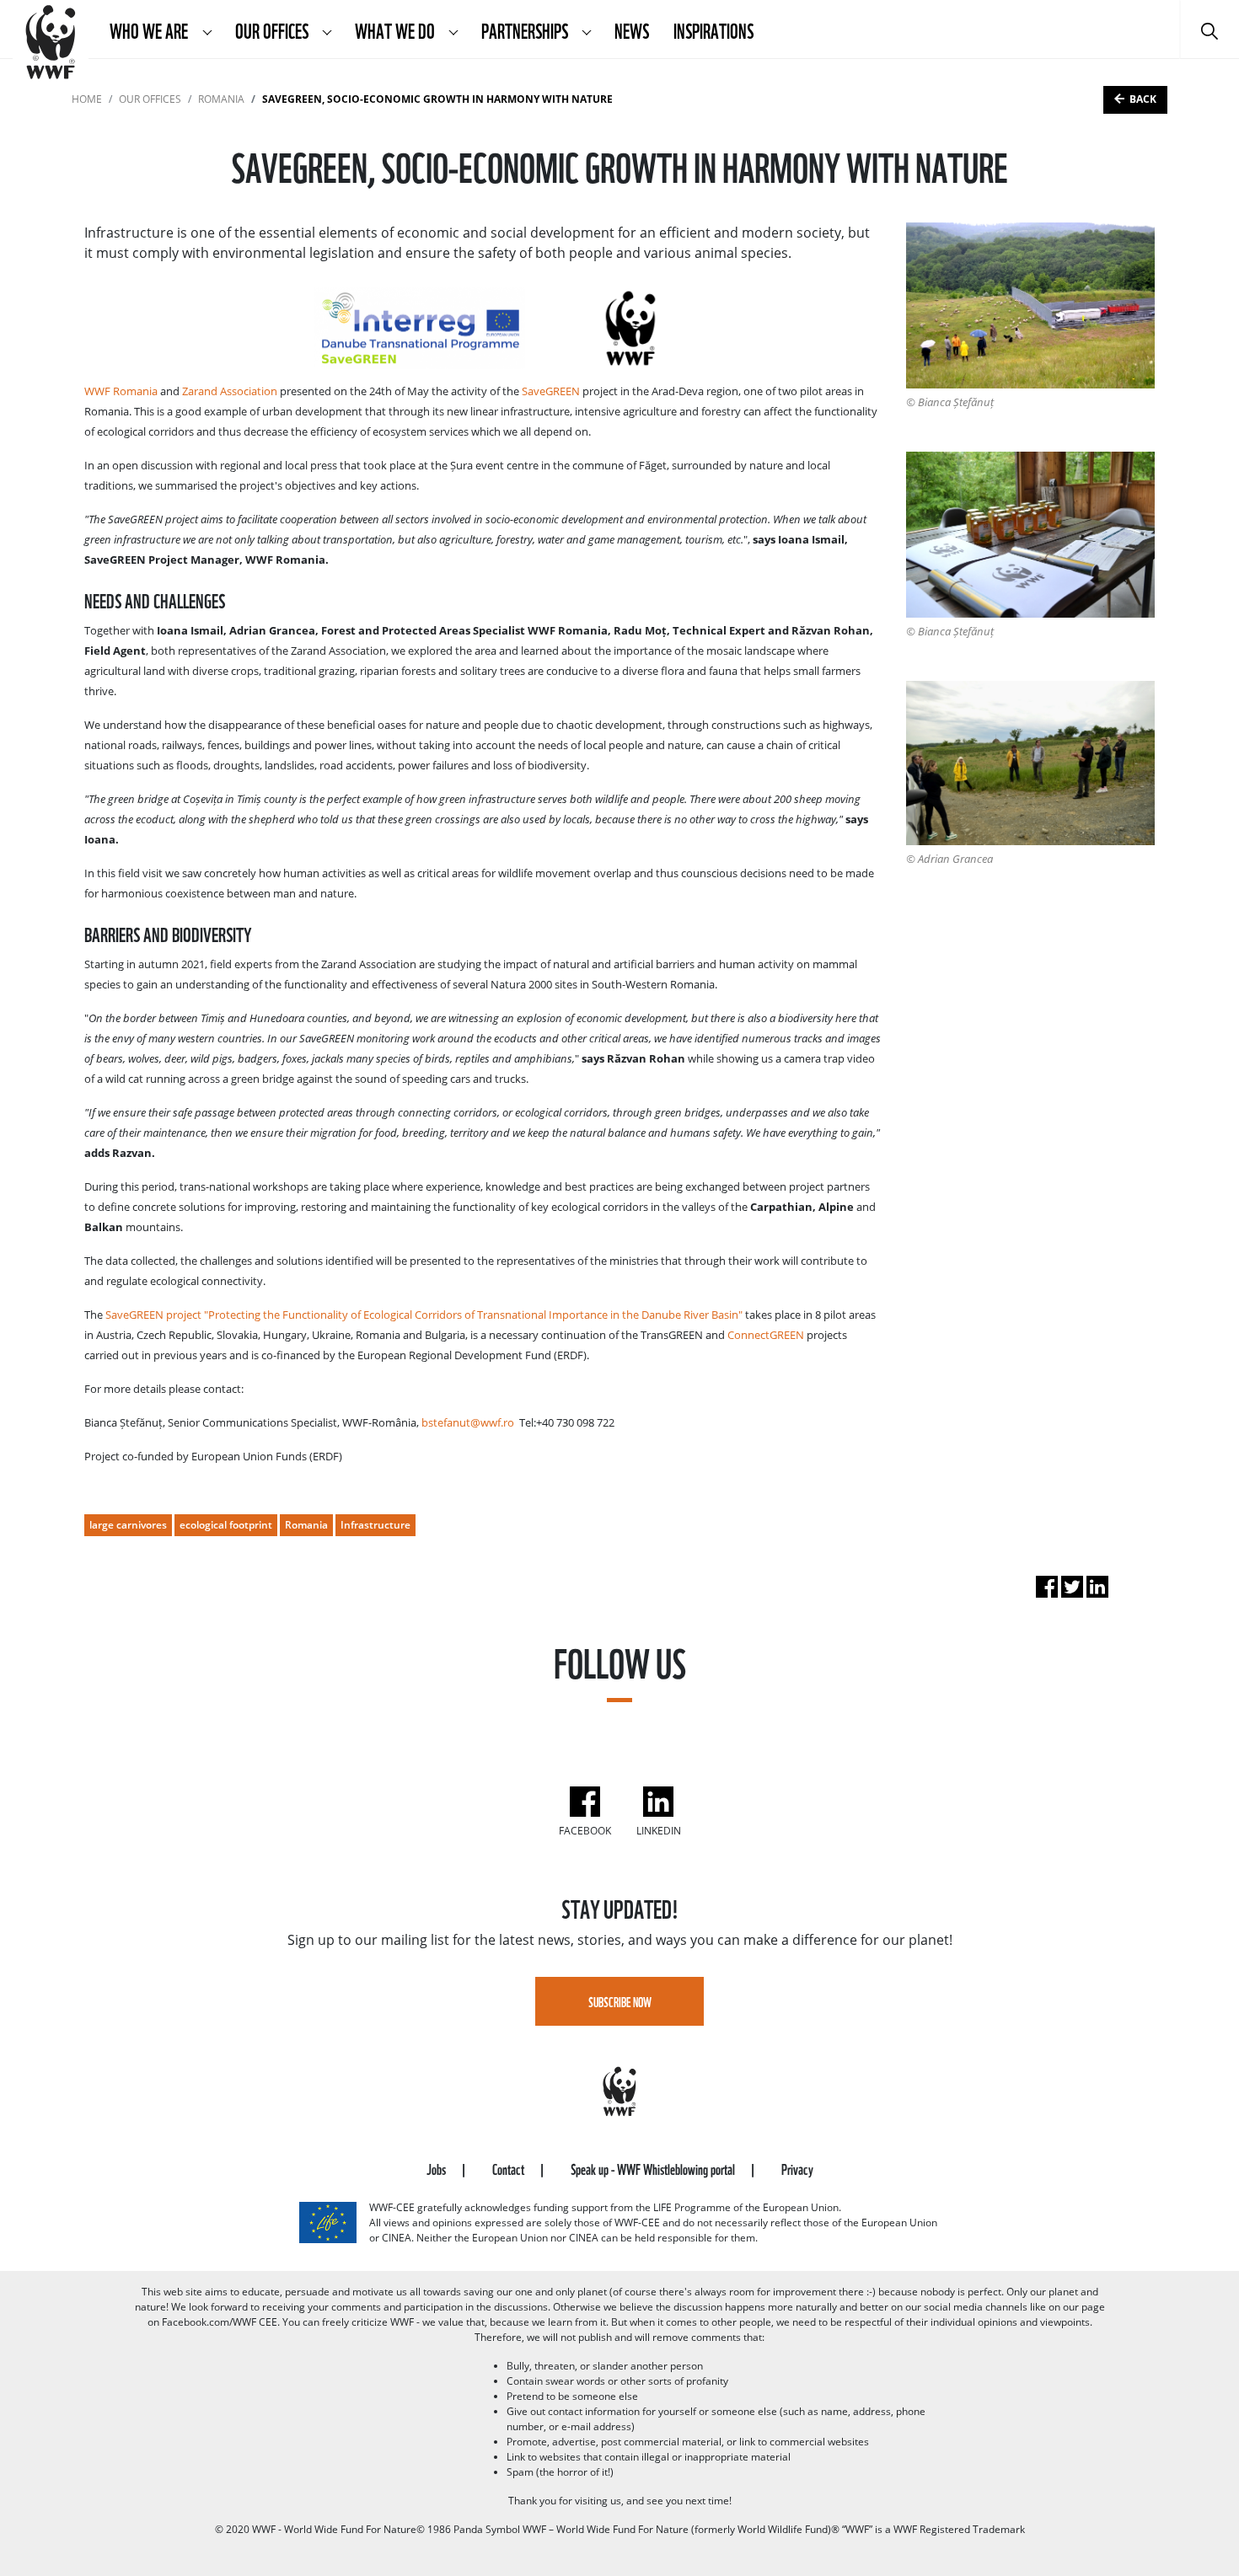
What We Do (396, 29)
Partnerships (526, 29)
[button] (207, 29)
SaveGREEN (551, 391)
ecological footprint (226, 1525)
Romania (221, 99)
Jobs (437, 2168)
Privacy (797, 2168)
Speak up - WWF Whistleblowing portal (654, 2168)
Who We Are (150, 29)
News (632, 29)
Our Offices (273, 29)
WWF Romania (121, 391)
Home (87, 99)
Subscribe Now (620, 2001)
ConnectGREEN (766, 1335)
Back (1143, 99)
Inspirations (713, 29)
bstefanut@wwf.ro (468, 1422)
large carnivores (128, 1525)
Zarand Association (230, 391)
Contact (510, 2168)
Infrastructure (375, 1525)
